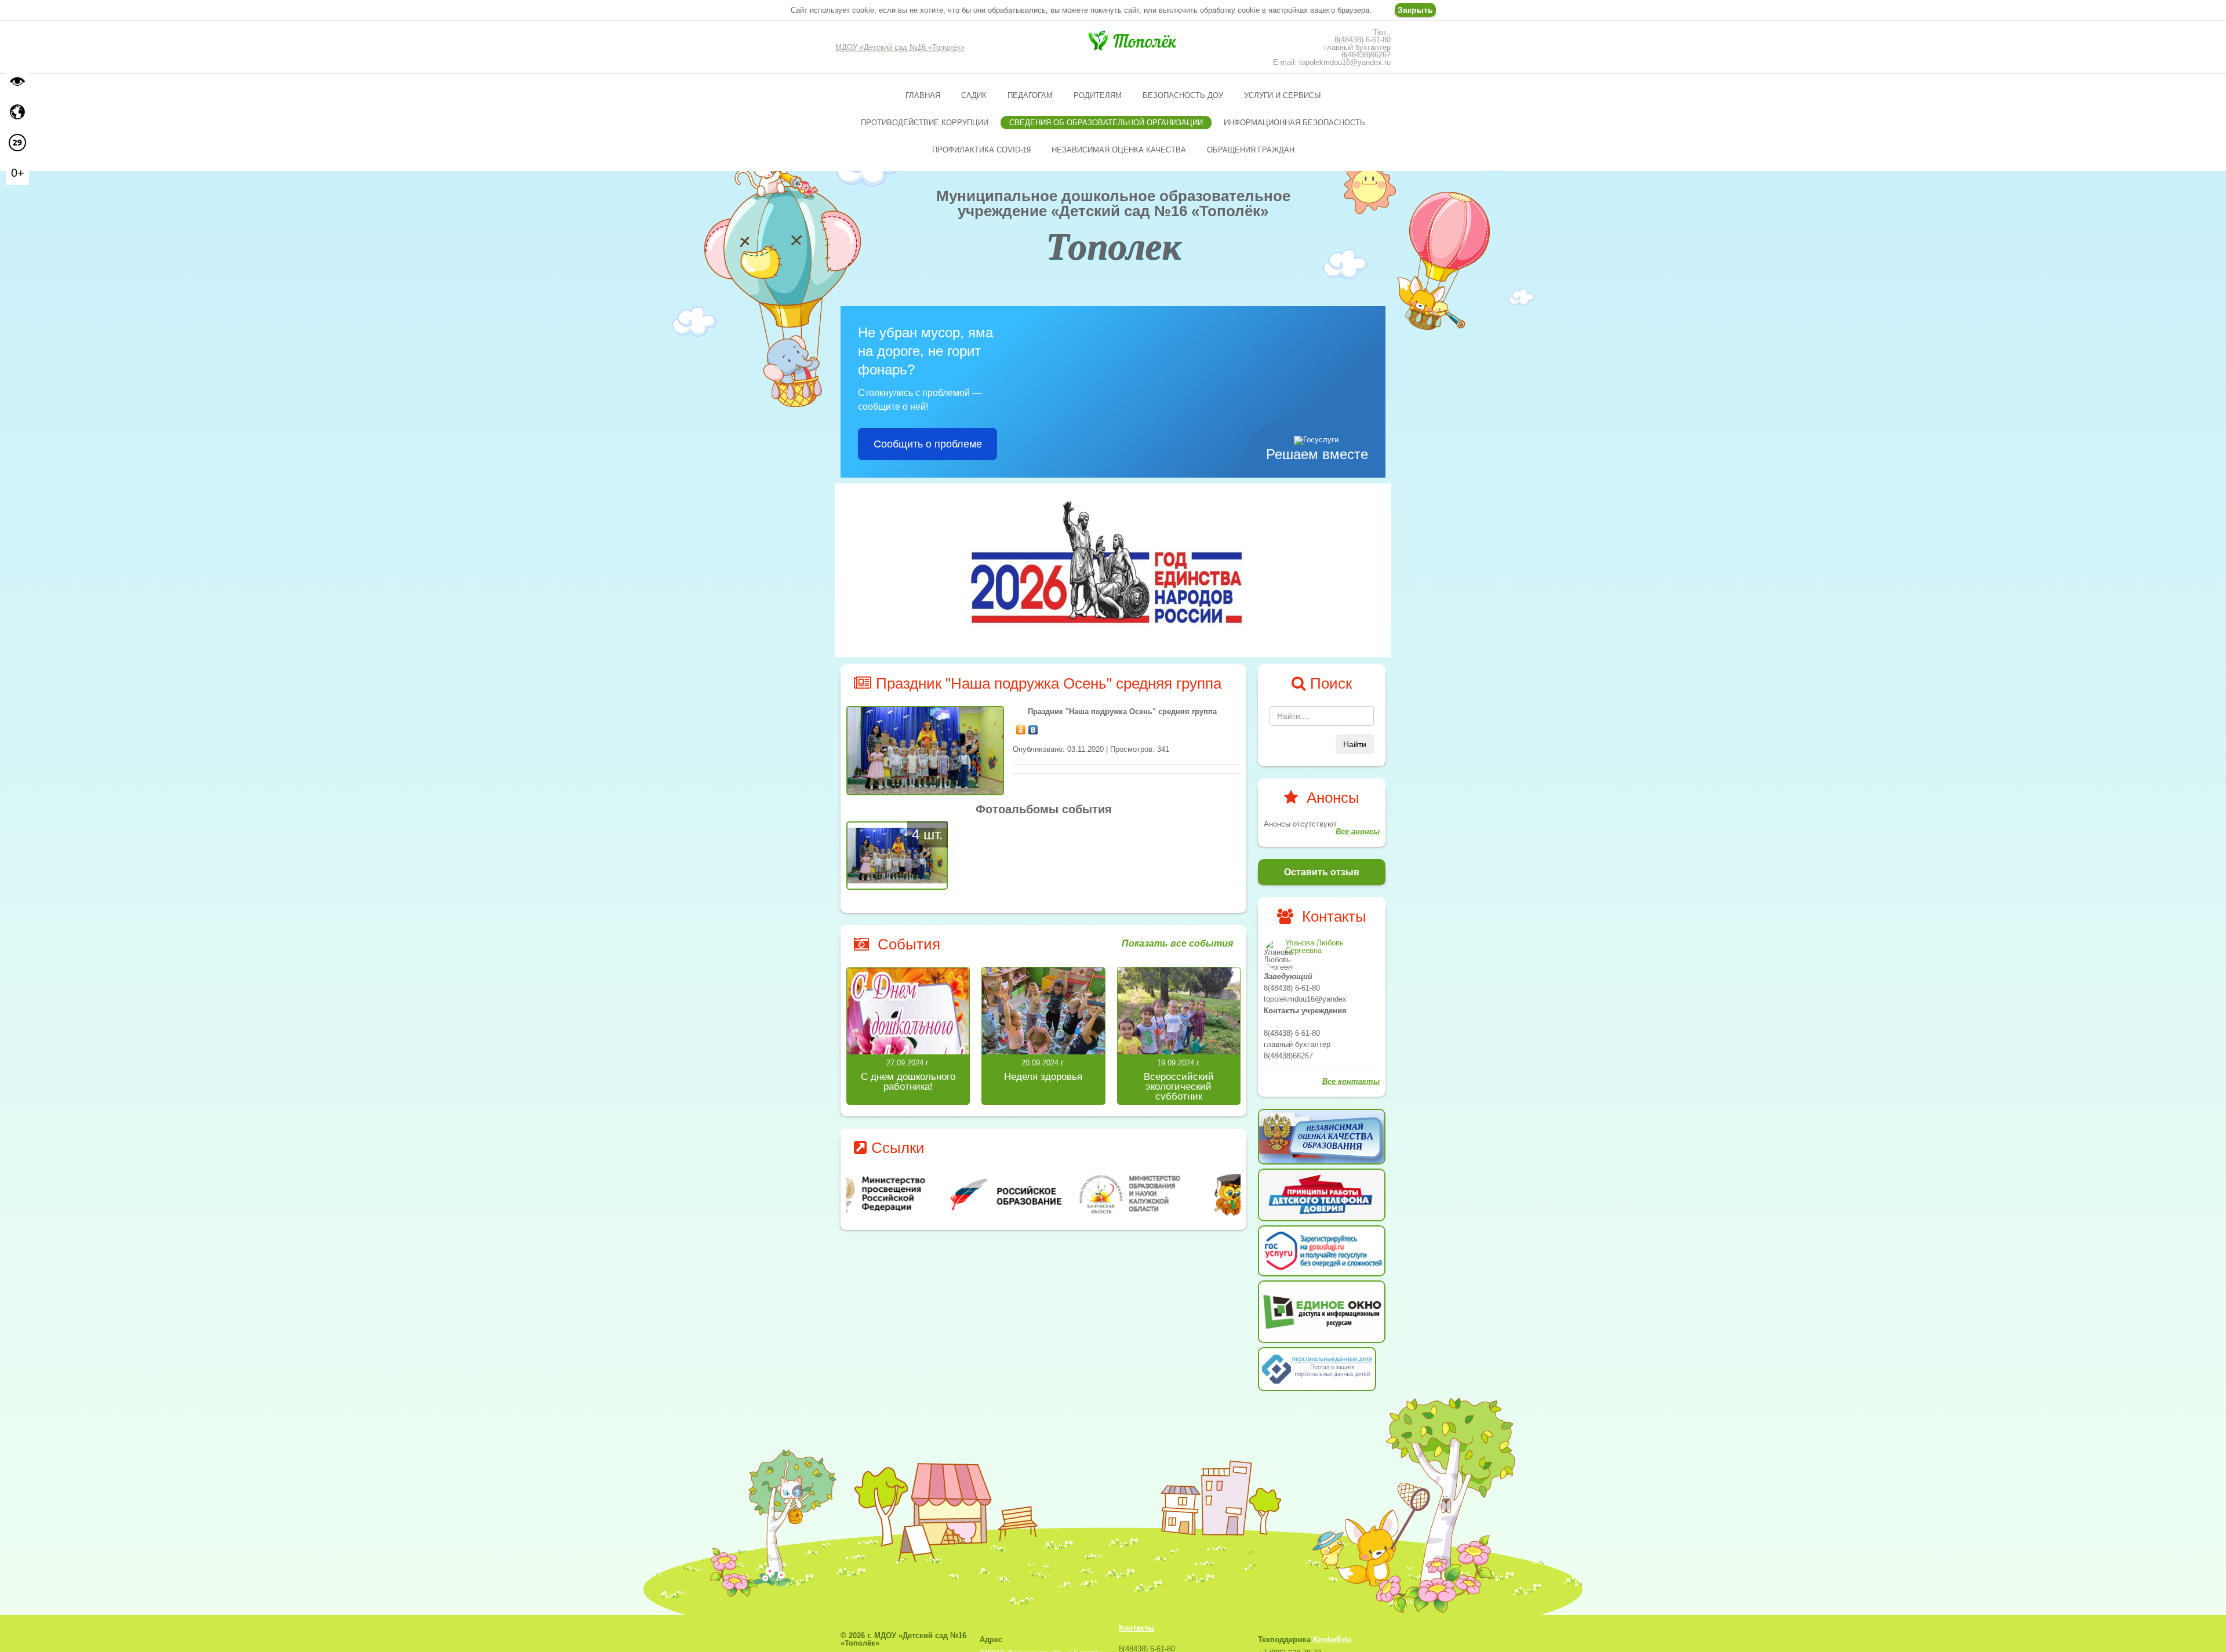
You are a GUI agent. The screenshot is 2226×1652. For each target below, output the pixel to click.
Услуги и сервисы (1283, 95)
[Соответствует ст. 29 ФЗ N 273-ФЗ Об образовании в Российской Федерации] (17, 143)
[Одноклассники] (1021, 727)
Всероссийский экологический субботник (1179, 1087)
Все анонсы (1358, 832)
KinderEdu (1332, 1640)
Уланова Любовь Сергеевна (1314, 947)
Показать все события (1177, 944)
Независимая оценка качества (1119, 150)
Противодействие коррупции (925, 123)
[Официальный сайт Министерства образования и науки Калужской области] (1175, 1194)
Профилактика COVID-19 (981, 150)
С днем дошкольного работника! (908, 1082)
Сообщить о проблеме (928, 444)
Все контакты (1351, 1081)
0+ (18, 173)
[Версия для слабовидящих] (17, 81)
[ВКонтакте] (1033, 727)
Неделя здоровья (1043, 1077)
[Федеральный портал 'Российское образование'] (1044, 1194)
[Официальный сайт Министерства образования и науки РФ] (912, 1194)
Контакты (1136, 1628)
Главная (923, 95)
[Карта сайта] (17, 112)
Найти (1355, 744)
